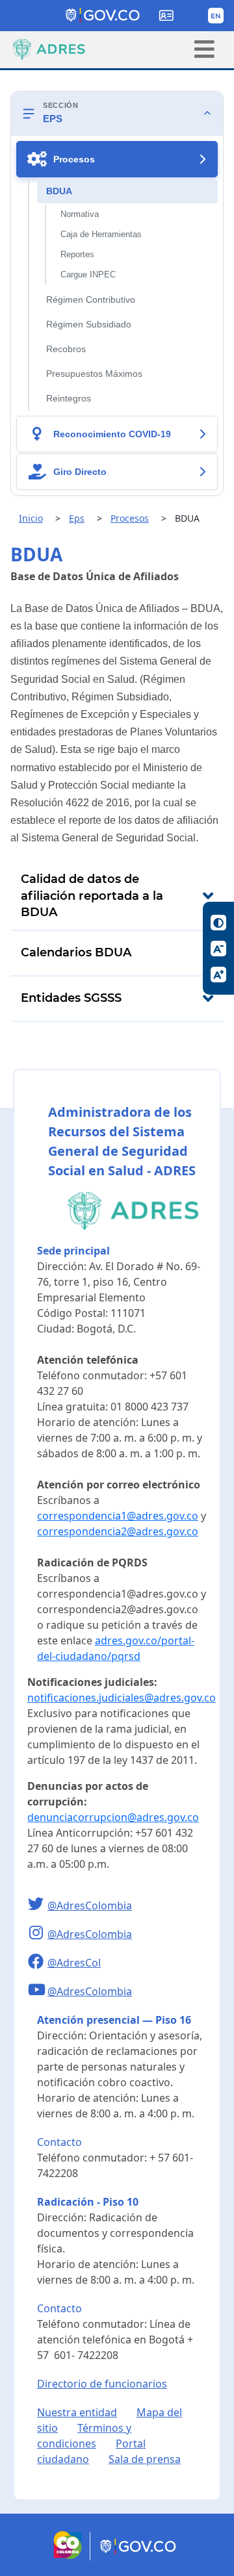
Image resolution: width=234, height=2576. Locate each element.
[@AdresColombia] (37, 1906)
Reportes (77, 255)
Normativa (80, 214)
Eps (77, 518)
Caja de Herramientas (101, 235)
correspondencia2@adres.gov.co (118, 1531)
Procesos (130, 518)
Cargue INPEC (88, 275)
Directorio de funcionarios (102, 2384)
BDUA (59, 191)
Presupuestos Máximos (94, 374)
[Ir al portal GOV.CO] (139, 2557)
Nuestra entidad (77, 2412)
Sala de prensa (145, 2459)
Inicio (31, 518)
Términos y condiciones (84, 2436)
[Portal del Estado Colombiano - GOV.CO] (103, 16)
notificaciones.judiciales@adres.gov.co (122, 1698)
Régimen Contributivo (91, 300)
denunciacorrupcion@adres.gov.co (113, 1817)
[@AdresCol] (37, 1963)
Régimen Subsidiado (89, 325)
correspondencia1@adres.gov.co (118, 1516)
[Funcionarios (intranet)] (166, 16)
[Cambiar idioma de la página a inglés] (216, 16)
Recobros (66, 349)
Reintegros (69, 399)
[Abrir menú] (204, 49)
